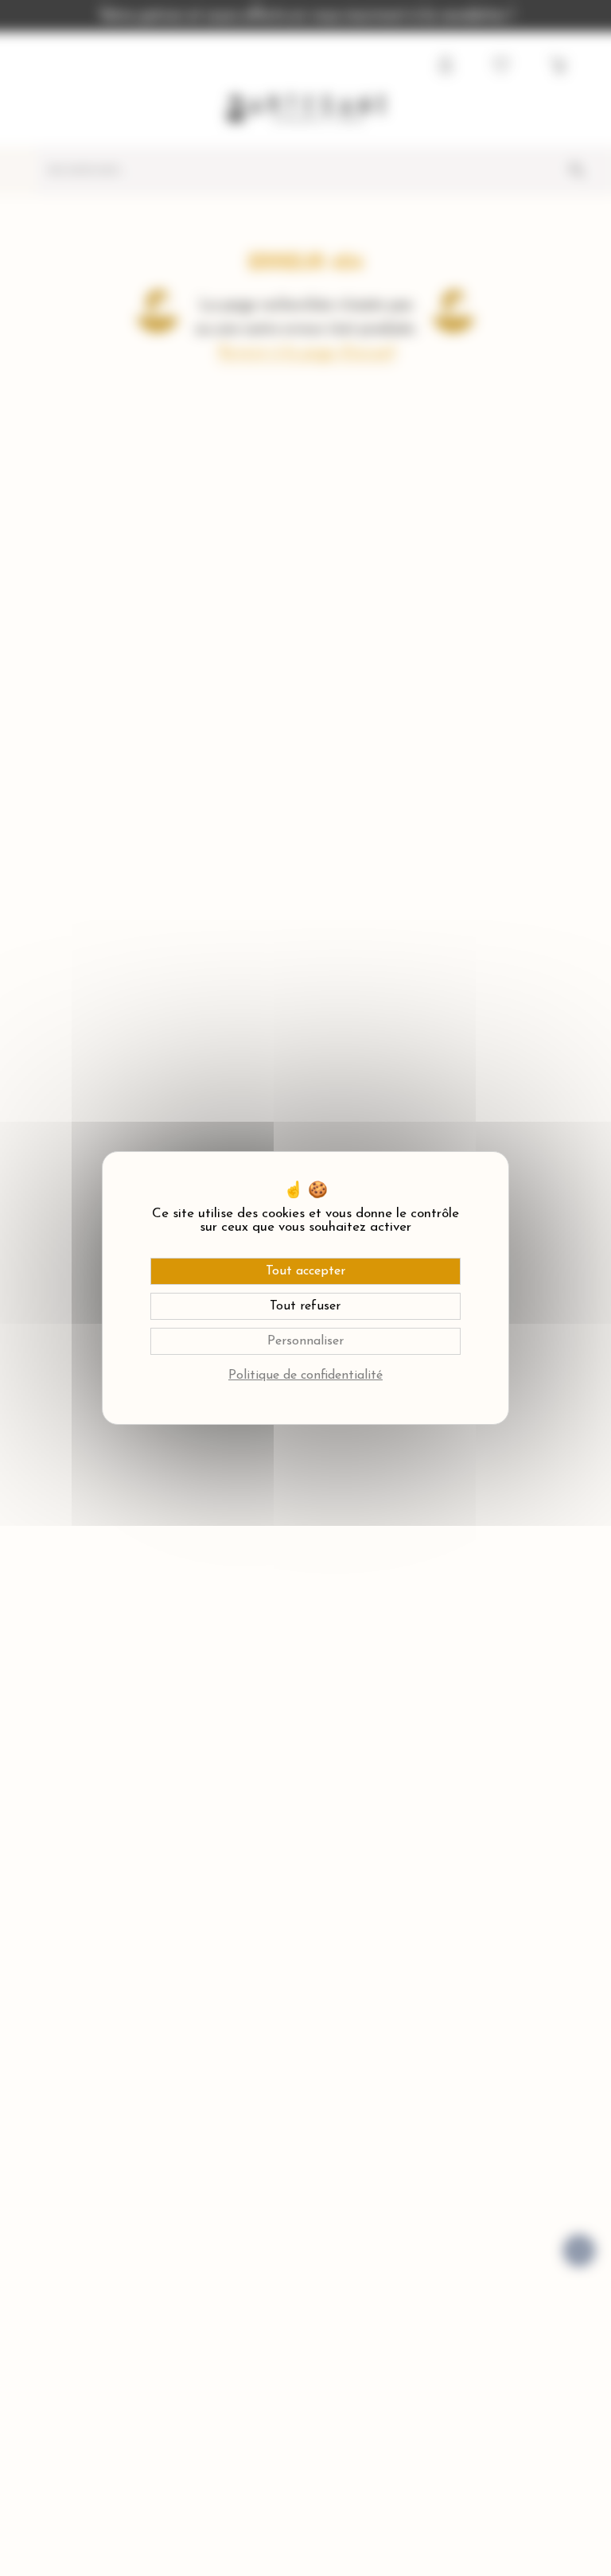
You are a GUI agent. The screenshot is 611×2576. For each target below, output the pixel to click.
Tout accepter (305, 1271)
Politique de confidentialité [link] (305, 1376)
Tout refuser (305, 1306)
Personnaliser (305, 1341)
